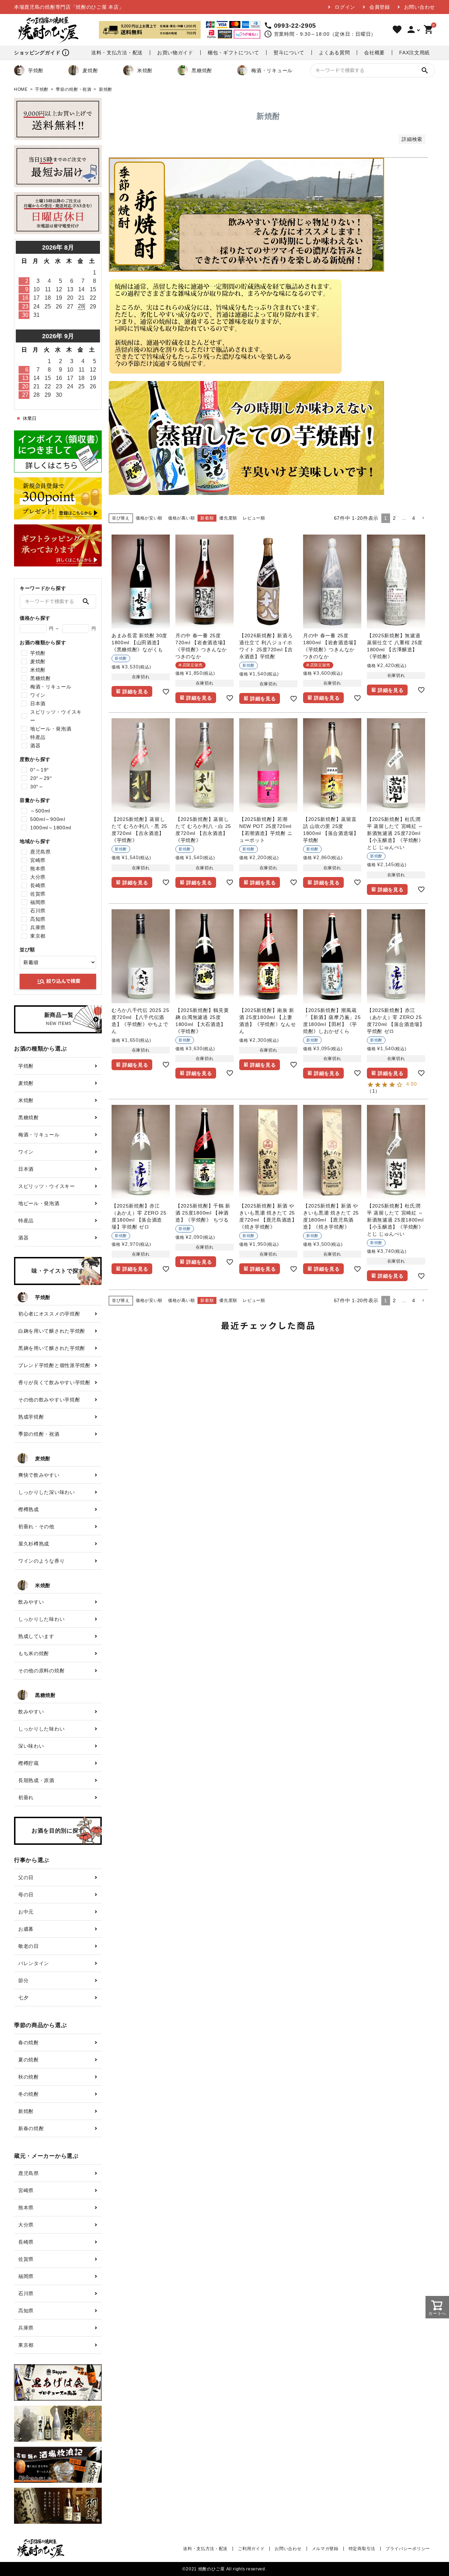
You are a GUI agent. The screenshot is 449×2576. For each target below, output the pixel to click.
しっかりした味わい (41, 1619)
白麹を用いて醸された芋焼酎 (52, 1331)
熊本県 (38, 869)
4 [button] (414, 518)
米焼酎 (145, 70)
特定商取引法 (362, 2549)
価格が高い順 (181, 518)
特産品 (38, 737)
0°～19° (40, 770)
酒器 (35, 746)
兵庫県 (38, 927)
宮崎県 (38, 860)
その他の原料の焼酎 (41, 1671)
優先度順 (228, 518)
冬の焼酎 (29, 2094)
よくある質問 (334, 53)
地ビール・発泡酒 (51, 729)
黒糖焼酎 (202, 70)
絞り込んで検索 (59, 981)
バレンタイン (34, 1963)
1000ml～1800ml (51, 828)
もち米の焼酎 (34, 1653)
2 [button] (394, 518)
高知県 (38, 919)
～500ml (40, 811)
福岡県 (38, 902)
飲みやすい (31, 1602)
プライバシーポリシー (408, 2549)
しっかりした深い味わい (47, 1492)
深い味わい (31, 1746)
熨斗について (289, 53)
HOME (21, 89)
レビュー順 (254, 518)
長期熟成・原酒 (36, 1780)
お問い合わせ (420, 7)
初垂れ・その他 (36, 1527)
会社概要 (374, 53)
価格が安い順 (149, 518)
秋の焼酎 (29, 2077)
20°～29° (41, 778)
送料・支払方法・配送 (117, 53)
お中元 (26, 1912)
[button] (423, 518)
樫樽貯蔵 (29, 1763)
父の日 (26, 1877)
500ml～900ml (48, 819)
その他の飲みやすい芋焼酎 (49, 1400)
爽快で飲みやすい (39, 1475)
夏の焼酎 (29, 2060)
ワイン (38, 695)
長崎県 (38, 885)
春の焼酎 (29, 2043)
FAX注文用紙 (414, 53)
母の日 (26, 1895)
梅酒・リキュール (272, 70)
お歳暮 (26, 1929)
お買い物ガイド (175, 53)
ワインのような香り (41, 1561)
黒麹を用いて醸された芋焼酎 (52, 1348)
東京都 (38, 936)
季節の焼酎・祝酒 (74, 89)
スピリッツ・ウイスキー (56, 716)
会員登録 (380, 7)
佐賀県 (38, 894)
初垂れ (26, 1797)
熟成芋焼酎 (31, 1417)
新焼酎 (26, 2111)
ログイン (345, 7)
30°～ (37, 787)
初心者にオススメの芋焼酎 (49, 1314)
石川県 (38, 911)
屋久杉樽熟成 (34, 1544)
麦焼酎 (90, 70)
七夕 (23, 1998)
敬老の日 (29, 1946)
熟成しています (36, 1636)
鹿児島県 (41, 852)
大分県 (38, 877)
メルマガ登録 (325, 2549)
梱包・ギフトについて (233, 53)
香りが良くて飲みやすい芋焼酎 (54, 1382)
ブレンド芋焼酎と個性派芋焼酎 (54, 1365)
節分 (23, 1980)
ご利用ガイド (251, 2549)
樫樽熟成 (29, 1509)
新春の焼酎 (31, 2128)
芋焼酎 (36, 70)
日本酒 (38, 704)
